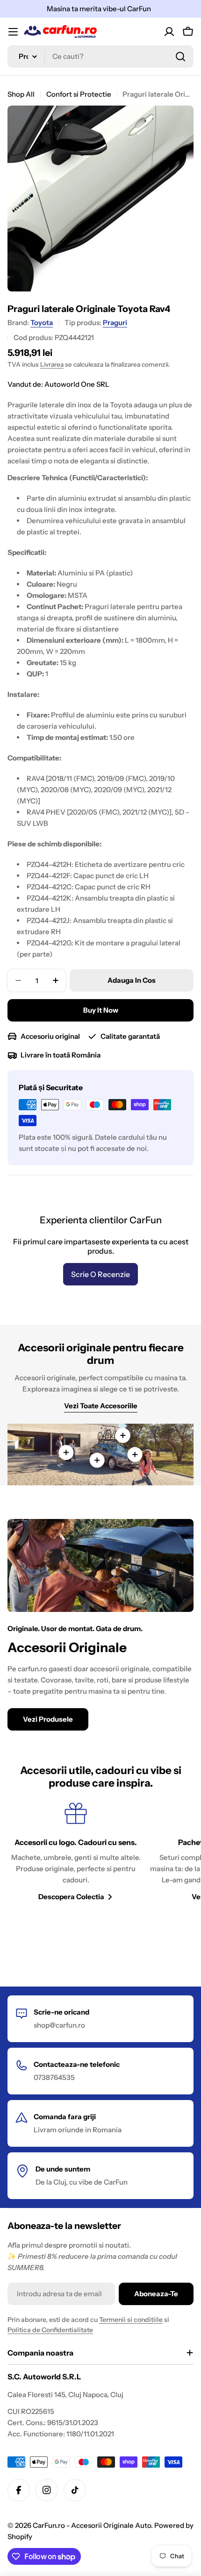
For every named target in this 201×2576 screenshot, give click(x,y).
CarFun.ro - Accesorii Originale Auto (92, 2525)
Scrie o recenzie (100, 1274)
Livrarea (52, 364)
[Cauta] (180, 57)
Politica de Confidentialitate (50, 2330)
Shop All (21, 94)
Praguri (115, 323)
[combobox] (100, 57)
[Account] (169, 32)
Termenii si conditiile (131, 2320)
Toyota (42, 323)
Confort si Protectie (79, 94)
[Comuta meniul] (13, 32)
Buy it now (101, 1010)
